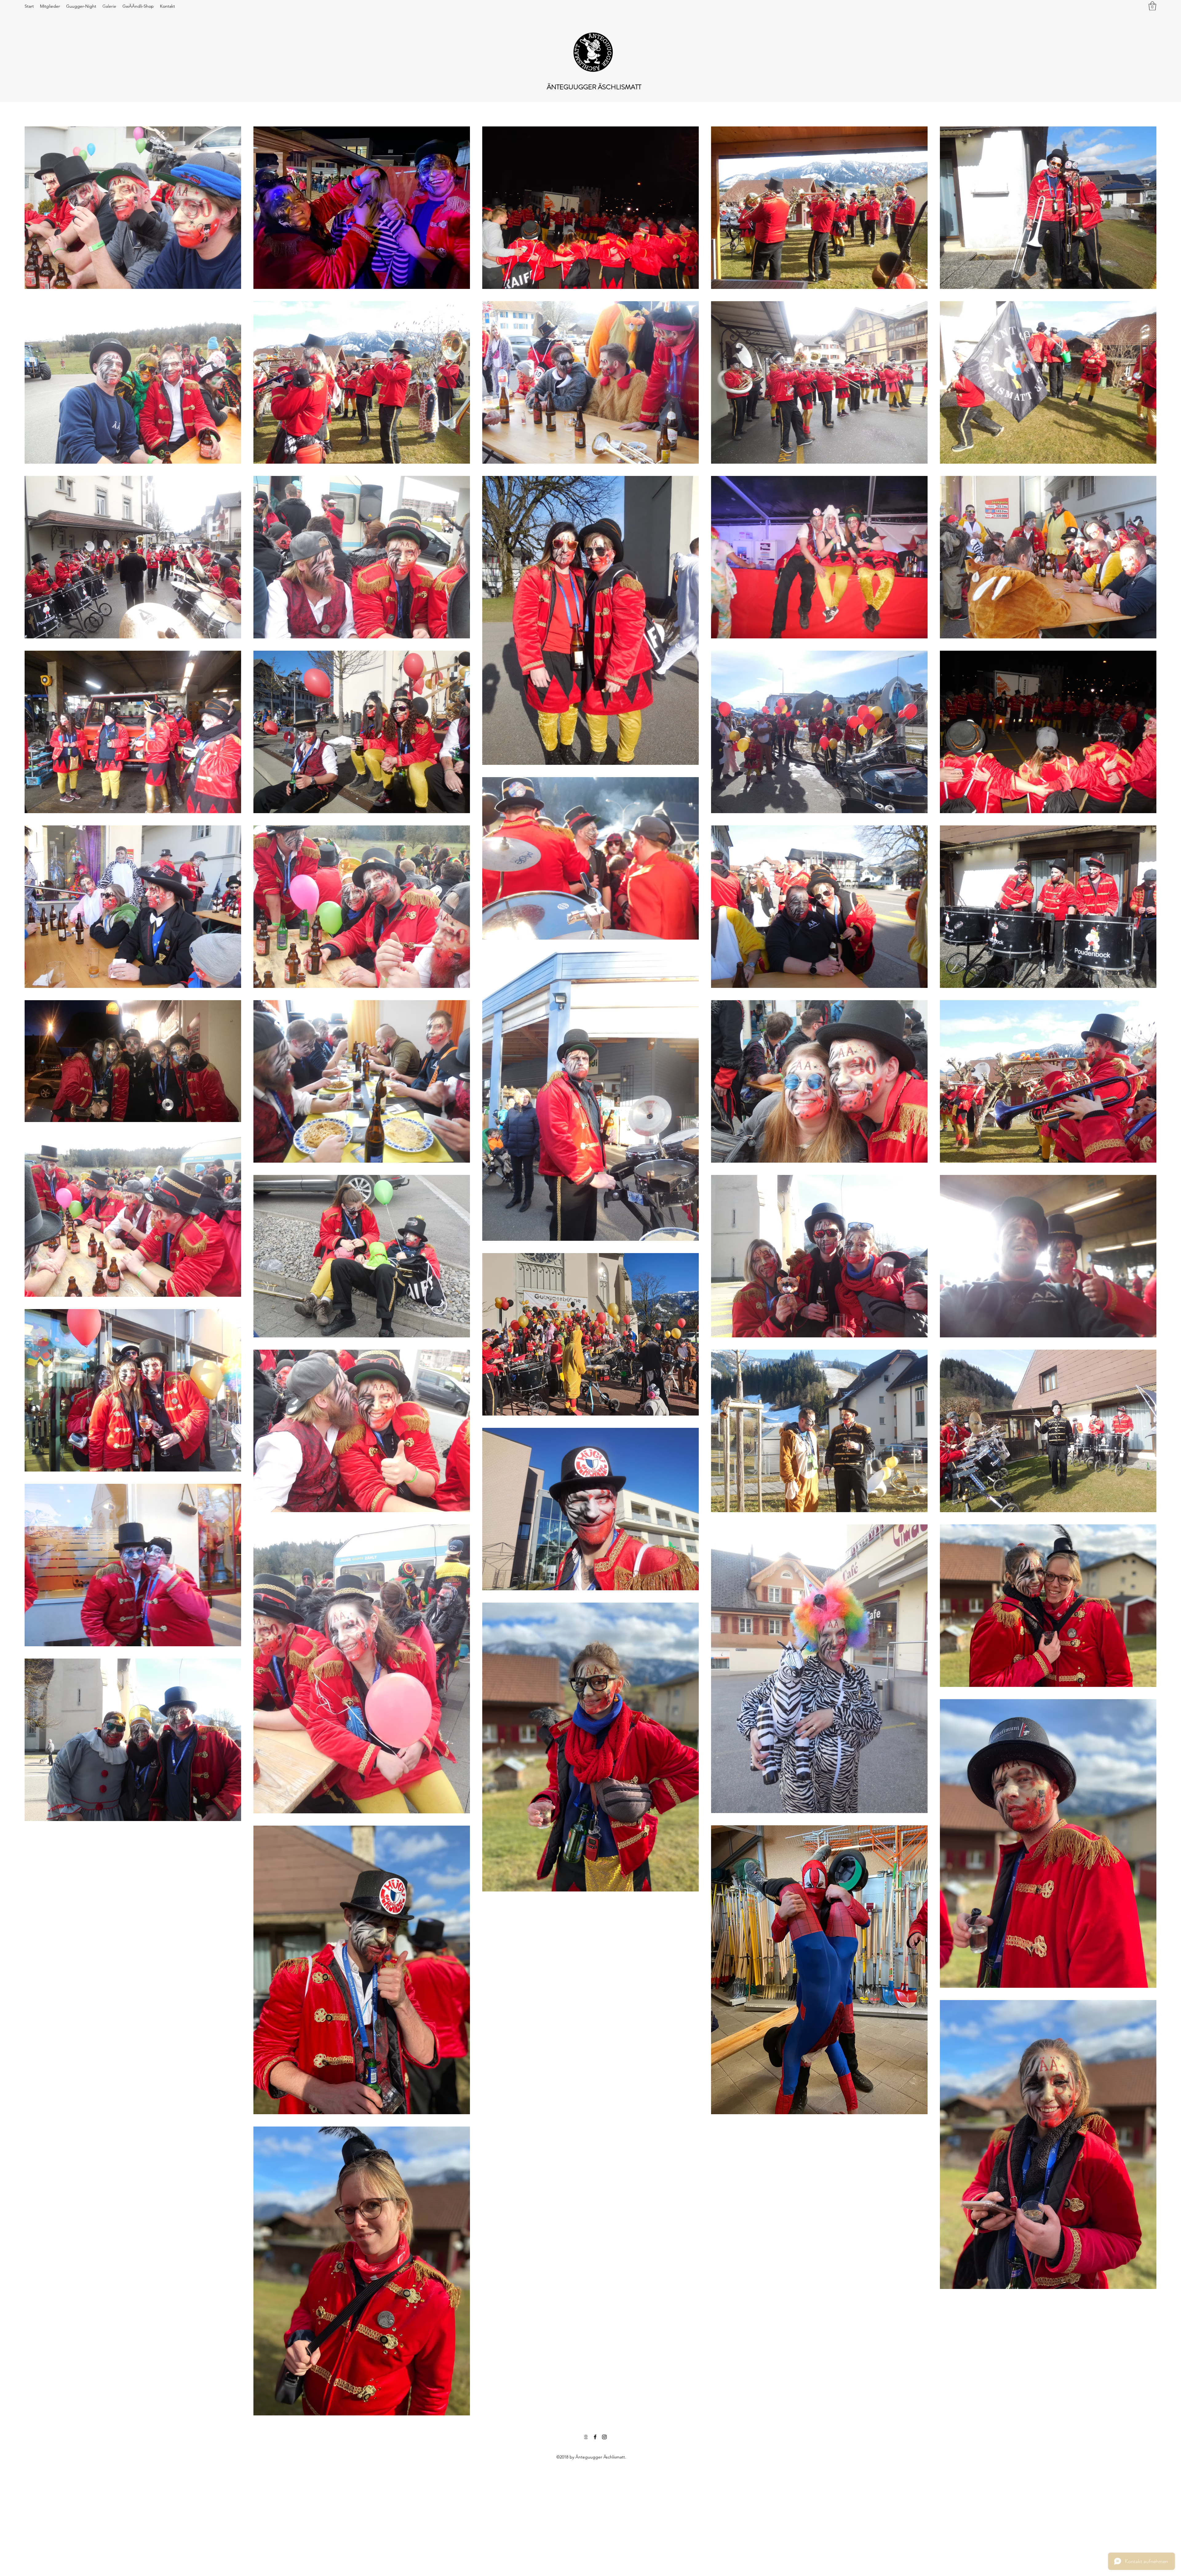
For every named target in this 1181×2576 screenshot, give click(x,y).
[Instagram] (604, 2437)
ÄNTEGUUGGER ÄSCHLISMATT (594, 87)
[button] (1152, 6)
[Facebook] (595, 2437)
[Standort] (586, 2437)
